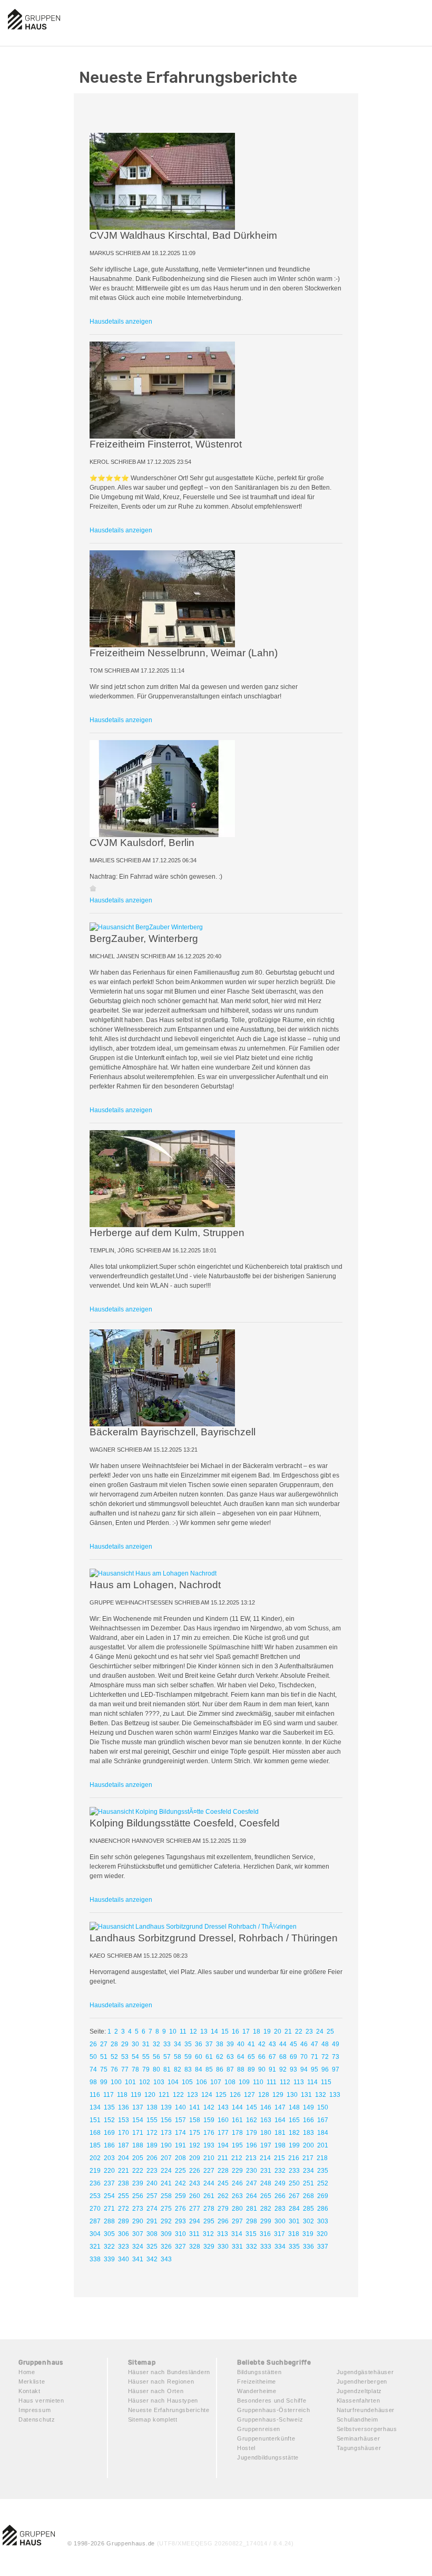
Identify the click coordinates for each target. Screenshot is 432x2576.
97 (336, 2069)
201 (323, 2145)
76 (114, 2069)
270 (95, 2209)
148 (294, 2107)
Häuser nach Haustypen (163, 2400)
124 (207, 2095)
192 (195, 2145)
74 (93, 2069)
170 (124, 2133)
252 (323, 2183)
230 (252, 2171)
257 (152, 2196)
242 (180, 2183)
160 (223, 2120)
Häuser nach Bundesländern (169, 2372)
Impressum (35, 2410)
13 (204, 2031)
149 (308, 2107)
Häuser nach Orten (156, 2391)
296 (223, 2221)
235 (323, 2171)
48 (325, 2044)
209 (195, 2158)
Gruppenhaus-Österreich (273, 2410)
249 (280, 2183)
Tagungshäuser (359, 2448)
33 (167, 2044)
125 (221, 2095)
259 (180, 2196)
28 (114, 2044)
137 (138, 2107)
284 (294, 2209)
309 (166, 2234)
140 (180, 2107)
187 (124, 2145)
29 (125, 2044)
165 (294, 2120)
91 (272, 2069)
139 (166, 2107)
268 (308, 2196)
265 (266, 2196)
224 (166, 2171)
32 (156, 2044)
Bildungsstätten (259, 2372)
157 (180, 2120)
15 (225, 2031)
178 (237, 2133)
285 (308, 2209)
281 (252, 2209)
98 (93, 2082)
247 (252, 2183)
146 (266, 2107)
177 (223, 2133)
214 (265, 2158)
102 (145, 2082)
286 (323, 2209)
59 (188, 2057)
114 (312, 2082)
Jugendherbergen (362, 2381)
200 (308, 2145)
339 (109, 2259)
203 (109, 2158)
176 (209, 2133)
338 (95, 2259)
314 (237, 2234)
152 (109, 2120)
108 (230, 2082)
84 (199, 2069)
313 (223, 2234)
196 (252, 2145)
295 (209, 2221)
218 (322, 2158)
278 (209, 2209)
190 (166, 2145)
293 (180, 2221)
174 (180, 2133)
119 (136, 2095)
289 (124, 2221)
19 (267, 2031)
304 (95, 2234)
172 (152, 2133)
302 (308, 2221)
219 (95, 2171)
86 (220, 2069)
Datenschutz (37, 2419)
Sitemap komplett (153, 2419)
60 (199, 2057)
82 (178, 2069)
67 (272, 2057)
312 (208, 2234)
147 (280, 2107)
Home (27, 2372)
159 (209, 2120)
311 (194, 2234)
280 (237, 2209)
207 (166, 2158)
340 (124, 2259)
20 (278, 2031)
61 (209, 2057)
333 (266, 2247)
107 (216, 2082)
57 (167, 2057)
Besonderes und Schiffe (272, 2400)
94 (304, 2069)
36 (199, 2044)
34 (178, 2044)
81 (167, 2069)
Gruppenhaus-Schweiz (270, 2419)
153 (124, 2120)
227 (209, 2171)
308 (152, 2234)
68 (283, 2057)
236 (95, 2183)
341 (138, 2259)
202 (95, 2158)
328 (195, 2247)
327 (180, 2247)
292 (166, 2221)
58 (178, 2057)
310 (180, 2234)
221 (124, 2171)
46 (304, 2044)
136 (124, 2107)
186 (109, 2145)
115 (326, 2082)
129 (278, 2095)
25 (330, 2031)
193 (209, 2145)
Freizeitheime (257, 2381)
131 (306, 2095)
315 (251, 2234)
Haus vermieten (41, 2400)
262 (223, 2196)
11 (183, 2031)
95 (315, 2069)
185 (95, 2145)
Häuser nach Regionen (161, 2381)
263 (237, 2196)
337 (323, 2247)
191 (180, 2145)
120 (150, 2095)
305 (109, 2234)
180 (266, 2133)
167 (323, 2120)
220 (109, 2171)
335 (294, 2247)
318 (294, 2234)
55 (146, 2057)
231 (266, 2171)
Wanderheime (257, 2391)
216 (294, 2158)
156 (166, 2120)
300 (280, 2221)
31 (146, 2044)
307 (138, 2234)
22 (299, 2031)
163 (266, 2120)
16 (235, 2031)
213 (251, 2158)
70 (304, 2057)
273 (138, 2209)
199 (294, 2145)
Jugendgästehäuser (365, 2372)
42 (262, 2044)
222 (138, 2171)
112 (285, 2082)
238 (124, 2183)
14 (214, 2031)
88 (241, 2069)
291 (152, 2221)
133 (335, 2095)
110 (258, 2082)
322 (109, 2247)
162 (252, 2120)
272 (124, 2209)
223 (152, 2171)
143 (223, 2107)
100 (116, 2082)
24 (320, 2031)
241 (166, 2183)
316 (265, 2234)
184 (323, 2133)
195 (237, 2145)
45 (293, 2044)
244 (209, 2183)
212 (237, 2158)
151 (95, 2120)
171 (138, 2133)
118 (122, 2095)
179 (252, 2133)
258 (166, 2196)
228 (223, 2171)
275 (166, 2209)
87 (230, 2069)
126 (235, 2095)
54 (135, 2057)
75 (104, 2069)
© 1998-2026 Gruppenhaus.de (181, 2543)
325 (152, 2247)
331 (237, 2247)
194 (223, 2145)
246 (237, 2183)
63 (230, 2057)
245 (223, 2183)
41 (251, 2044)
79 (146, 2069)
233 (294, 2171)
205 (138, 2158)
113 (299, 2082)
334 (280, 2247)
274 (152, 2209)
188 (138, 2145)
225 (180, 2171)
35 (188, 2044)
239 (138, 2183)
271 (109, 2209)
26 (93, 2044)
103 (159, 2082)
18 (257, 2031)
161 (237, 2120)
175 (195, 2133)
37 (209, 2044)
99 (104, 2082)
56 (156, 2057)
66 (262, 2057)
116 (95, 2095)
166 (308, 2120)
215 (279, 2158)
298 (252, 2221)
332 (252, 2247)
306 (124, 2234)
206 (152, 2158)
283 (280, 2209)
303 (323, 2221)
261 (209, 2196)
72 (325, 2057)
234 (308, 2171)
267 (294, 2196)
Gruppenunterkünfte (266, 2438)
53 (125, 2057)
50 (93, 2057)
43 (272, 2044)
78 (135, 2069)
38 (220, 2044)
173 (166, 2133)
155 (152, 2120)
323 (124, 2247)
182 (294, 2133)
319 (308, 2234)
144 (237, 2107)
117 (109, 2095)
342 (152, 2259)
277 (195, 2209)
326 (166, 2247)
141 (195, 2107)
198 (280, 2145)
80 (156, 2069)
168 (95, 2133)
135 (109, 2107)
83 (188, 2069)
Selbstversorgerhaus (367, 2429)
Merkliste (32, 2381)
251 (308, 2183)
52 (114, 2057)
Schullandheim (357, 2419)
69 (293, 2057)
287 (95, 2221)
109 (244, 2082)
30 (135, 2044)
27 (104, 2044)
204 (124, 2158)
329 (209, 2247)
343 (166, 2259)
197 (266, 2145)
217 (308, 2158)
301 (294, 2221)
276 (180, 2209)
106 (202, 2082)
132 (321, 2095)
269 (323, 2196)
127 (249, 2095)
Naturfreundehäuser (366, 2410)
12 (193, 2031)
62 (220, 2057)
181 (280, 2133)
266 (280, 2196)
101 (130, 2082)
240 (152, 2183)
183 (308, 2133)
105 (187, 2082)
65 (251, 2057)
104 (173, 2082)
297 (237, 2221)
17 (246, 2031)
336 (308, 2247)
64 (241, 2057)
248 (266, 2183)
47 (315, 2044)
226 (195, 2171)
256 (138, 2196)
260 (195, 2196)
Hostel (246, 2448)
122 (178, 2095)
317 (279, 2234)
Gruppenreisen (259, 2429)
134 (95, 2107)
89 (251, 2069)
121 (164, 2095)
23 (309, 2031)
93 (293, 2069)
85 (209, 2069)
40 (241, 2044)
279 (223, 2209)
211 (223, 2158)
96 (325, 2069)
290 (138, 2221)
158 (195, 2120)
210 (209, 2158)
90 (262, 2069)
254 (109, 2196)
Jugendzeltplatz (360, 2391)
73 (336, 2057)
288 (109, 2221)
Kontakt (30, 2391)
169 (109, 2133)
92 (283, 2069)
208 (180, 2158)
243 (195, 2183)
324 (138, 2247)
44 (283, 2044)
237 (109, 2183)
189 (152, 2145)
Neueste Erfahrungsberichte (169, 2410)
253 (95, 2196)
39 (230, 2044)
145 (252, 2107)
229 (237, 2171)
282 (266, 2209)
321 (95, 2247)
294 (195, 2221)
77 (125, 2069)
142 (209, 2107)
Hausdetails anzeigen (121, 322)
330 (223, 2247)
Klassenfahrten (359, 2400)
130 (292, 2095)
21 (288, 2031)
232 (280, 2171)
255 (124, 2196)
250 (294, 2183)
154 (138, 2120)
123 (193, 2095)
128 (264, 2095)
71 (315, 2057)
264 (252, 2196)
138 (152, 2107)
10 (173, 2031)
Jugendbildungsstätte (268, 2457)
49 (336, 2044)
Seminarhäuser (359, 2438)
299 (266, 2221)
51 (104, 2057)
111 (272, 2082)
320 (322, 2234)
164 (280, 2120)
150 (323, 2107)
